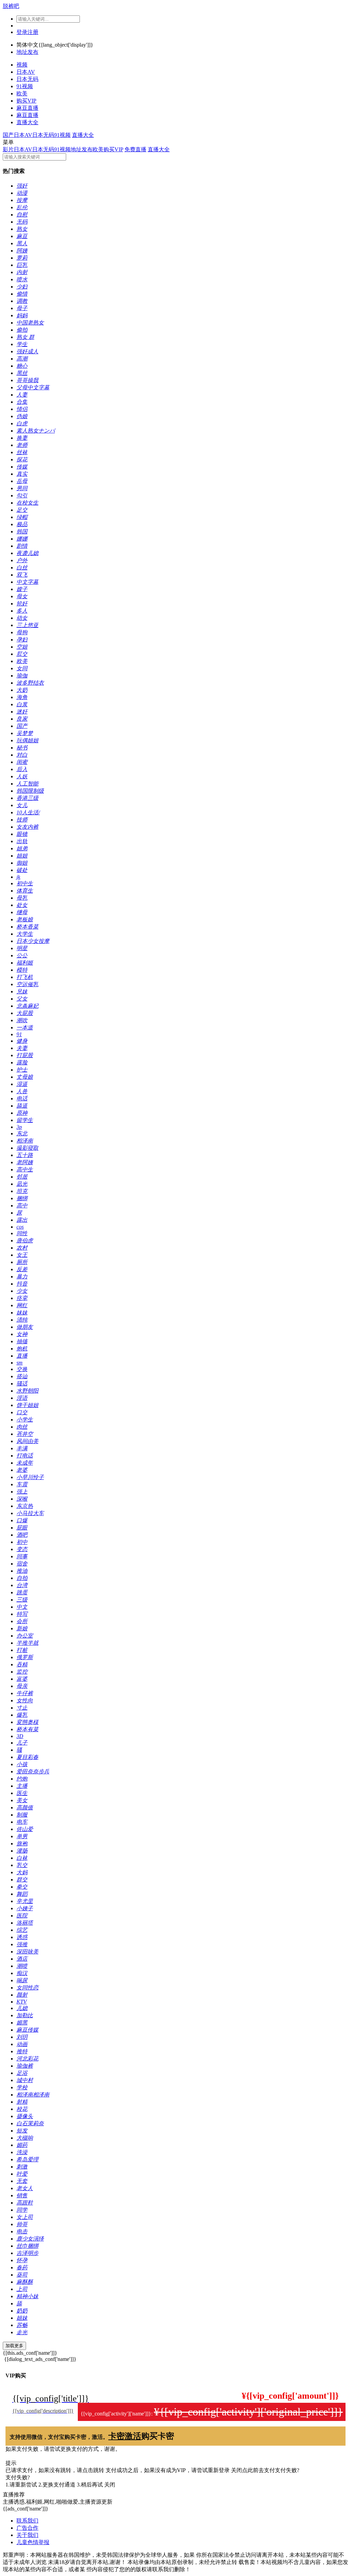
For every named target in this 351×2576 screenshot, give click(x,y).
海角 (22, 697)
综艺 (22, 1930)
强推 (22, 1944)
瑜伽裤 (25, 2066)
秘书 (22, 748)
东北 (22, 1133)
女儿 (22, 805)
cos (20, 1227)
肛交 (22, 654)
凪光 (22, 1184)
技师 (22, 820)
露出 (22, 1220)
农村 (22, 1248)
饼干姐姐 (27, 1405)
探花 (22, 459)
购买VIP (26, 101)
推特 (22, 2051)
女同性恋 (27, 1988)
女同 (22, 668)
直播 (22, 1356)
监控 (22, 1672)
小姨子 (25, 1908)
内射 (22, 272)
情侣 (22, 409)
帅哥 (22, 2224)
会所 (22, 1621)
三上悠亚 (27, 625)
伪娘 (22, 416)
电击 (22, 2231)
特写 (22, 1614)
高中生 (25, 1169)
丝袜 (22, 452)
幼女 (22, 618)
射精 (22, 2102)
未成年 (25, 1463)
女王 (22, 1255)
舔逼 (22, 1106)
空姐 (22, 647)
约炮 (22, 1779)
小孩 (22, 1764)
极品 (22, 524)
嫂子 (22, 589)
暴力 (22, 1277)
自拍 (22, 1578)
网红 (22, 1305)
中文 (22, 1607)
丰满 (22, 1448)
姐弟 (22, 848)
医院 (22, 1916)
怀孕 (22, 2260)
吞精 (22, 1664)
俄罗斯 (25, 1657)
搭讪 (22, 1376)
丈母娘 (25, 1077)
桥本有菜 (27, 1729)
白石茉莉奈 (30, 2123)
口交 (22, 1412)
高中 (22, 1206)
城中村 (25, 2080)
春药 (22, 2267)
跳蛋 (22, 1592)
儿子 (22, 1743)
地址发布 (27, 52)
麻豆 (22, 236)
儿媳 (22, 2008)
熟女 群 (25, 337)
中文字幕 (27, 582)
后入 (22, 769)
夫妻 (22, 1048)
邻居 (22, 1177)
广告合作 (27, 2528)
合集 (22, 402)
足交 (22, 510)
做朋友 (25, 1327)
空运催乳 (27, 984)
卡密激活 (125, 2436)
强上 (22, 1492)
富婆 (22, 1679)
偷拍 (22, 330)
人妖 (22, 776)
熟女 (22, 229)
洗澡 (22, 2152)
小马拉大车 (30, 1513)
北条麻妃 (27, 1006)
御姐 (22, 863)
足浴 (22, 2073)
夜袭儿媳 (27, 553)
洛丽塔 (25, 1923)
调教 (22, 301)
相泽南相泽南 (33, 2095)
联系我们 (27, 2521)
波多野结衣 (30, 683)
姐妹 (22, 2318)
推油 (22, 1571)
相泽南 (25, 1141)
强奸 (22, 186)
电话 (22, 1098)
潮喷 (22, 1966)
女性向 (25, 1700)
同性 (22, 1233)
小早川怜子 (30, 1477)
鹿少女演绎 (30, 2239)
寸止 (22, 1708)
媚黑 (22, 2023)
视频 (22, 65)
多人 (22, 611)
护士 (22, 1070)
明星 (22, 948)
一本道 (25, 1027)
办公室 (25, 1636)
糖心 (22, 366)
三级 (22, 1600)
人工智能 (27, 784)
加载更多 (14, 2346)
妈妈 (22, 315)
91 (19, 1034)
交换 (22, 1369)
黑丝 (22, 373)
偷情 (22, 294)
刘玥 (22, 2037)
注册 (33, 32)
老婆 (22, 1470)
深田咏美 (27, 1952)
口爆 (22, 1520)
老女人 (25, 2188)
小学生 (25, 1420)
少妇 (22, 287)
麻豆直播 (27, 108)
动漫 (22, 193)
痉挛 (22, 1298)
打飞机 (25, 977)
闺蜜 (22, 762)
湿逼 (22, 1084)
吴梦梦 (25, 733)
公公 (22, 955)
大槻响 (25, 2138)
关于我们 (27, 2535)
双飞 (22, 575)
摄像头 (25, 2116)
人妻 (22, 395)
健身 (22, 1041)
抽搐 (22, 1341)
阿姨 (22, 251)
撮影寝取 (27, 1148)
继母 (22, 912)
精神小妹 (27, 2296)
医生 (22, 1793)
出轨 (22, 841)
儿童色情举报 (33, 2542)
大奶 (22, 690)
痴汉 (22, 1973)
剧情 (22, 546)
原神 (22, 1113)
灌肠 (22, 1851)
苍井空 (25, 1434)
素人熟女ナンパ (36, 431)
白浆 (22, 704)
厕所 (22, 1262)
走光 (22, 2332)
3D (20, 1736)
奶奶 (22, 2311)
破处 (22, 870)
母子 (22, 308)
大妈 (22, 1872)
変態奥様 (27, 1722)
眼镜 (22, 834)
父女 (22, 999)
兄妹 (22, 991)
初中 (22, 1542)
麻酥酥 (25, 2282)
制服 (22, 1815)
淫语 (22, 1398)
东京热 (25, 1506)
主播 (22, 1786)
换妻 (22, 438)
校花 (22, 2109)
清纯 (22, 1320)
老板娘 (25, 919)
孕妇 (22, 640)
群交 (22, 1880)
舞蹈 (22, 1894)
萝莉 (22, 258)
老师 (22, 445)
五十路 (25, 1155)
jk (18, 877)
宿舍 (22, 1564)
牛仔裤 (25, 1693)
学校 (22, 2087)
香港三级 (27, 798)
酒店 (22, 1959)
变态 (22, 1549)
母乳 (22, 898)
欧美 (22, 93)
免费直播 (135, 149)
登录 (22, 32)
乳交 (22, 1865)
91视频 (25, 86)
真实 (22, 474)
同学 (22, 2210)
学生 (22, 344)
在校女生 (27, 503)
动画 (22, 2044)
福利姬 (25, 963)
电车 (22, 1822)
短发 (22, 2131)
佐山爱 (25, 1829)
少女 (22, 1291)
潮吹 (22, 1020)
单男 (22, 1836)
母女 (22, 596)
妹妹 (22, 1313)
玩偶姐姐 (27, 740)
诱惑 (22, 1937)
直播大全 (27, 122)
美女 (22, 1800)
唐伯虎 (25, 1240)
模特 (22, 970)
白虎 (22, 423)
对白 (22, 755)
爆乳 (22, 1715)
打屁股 (25, 1055)
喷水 (22, 279)
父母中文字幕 (33, 387)
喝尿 (22, 1980)
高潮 (22, 359)
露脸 (22, 1062)
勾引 (22, 495)
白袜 (22, 1858)
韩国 (22, 531)
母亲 (22, 1686)
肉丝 (22, 1427)
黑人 (22, 243)
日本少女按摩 (33, 941)
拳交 (22, 1887)
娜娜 (22, 539)
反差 (22, 1269)
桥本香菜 (27, 927)
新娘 (22, 1628)
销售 (22, 2195)
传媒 (22, 467)
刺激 (22, 2167)
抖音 (22, 1284)
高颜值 (25, 1807)
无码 (22, 222)
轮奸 (22, 604)
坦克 (22, 1191)
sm (20, 1363)
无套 (22, 2181)
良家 (22, 719)
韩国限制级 (30, 791)
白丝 (22, 568)
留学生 (25, 1120)
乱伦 (22, 207)
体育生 (25, 891)
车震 (22, 1484)
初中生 (25, 883)
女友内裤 (27, 827)
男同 (22, 488)
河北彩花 (27, 2059)
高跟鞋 (25, 2203)
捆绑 (22, 1198)
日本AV (26, 72)
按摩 (22, 200)
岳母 (22, 481)
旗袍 (22, 1844)
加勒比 (25, 2015)
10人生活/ (28, 812)
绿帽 (22, 517)
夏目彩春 (27, 1757)
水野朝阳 (27, 1391)
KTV (22, 2002)
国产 (8, 135)
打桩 (22, 1650)
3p (19, 1127)
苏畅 (22, 2325)
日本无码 (27, 79)
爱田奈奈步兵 (33, 1771)
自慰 (22, 215)
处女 (22, 905)
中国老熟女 (30, 323)
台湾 (22, 1585)
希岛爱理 (27, 2159)
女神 (22, 1334)
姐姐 (22, 856)
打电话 (25, 1456)
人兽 (22, 1091)
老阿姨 (25, 1162)
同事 (22, 1556)
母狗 (22, 632)
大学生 (25, 934)
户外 (22, 560)
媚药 (22, 2145)
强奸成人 (27, 351)
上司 (22, 2289)
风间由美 (27, 1441)
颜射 (22, 1995)
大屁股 (25, 1013)
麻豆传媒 (27, 2030)
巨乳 (22, 265)
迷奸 (22, 712)
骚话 (22, 1384)
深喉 (22, 1499)
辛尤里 (25, 1901)
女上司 (25, 2217)
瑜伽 (22, 676)
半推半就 (27, 1643)
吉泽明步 (27, 2253)
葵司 (22, 2275)
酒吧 (22, 1535)
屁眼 (22, 1528)
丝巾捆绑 (27, 2246)
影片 (8, 149)
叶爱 (22, 2174)
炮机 (22, 1349)
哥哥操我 (27, 380)
